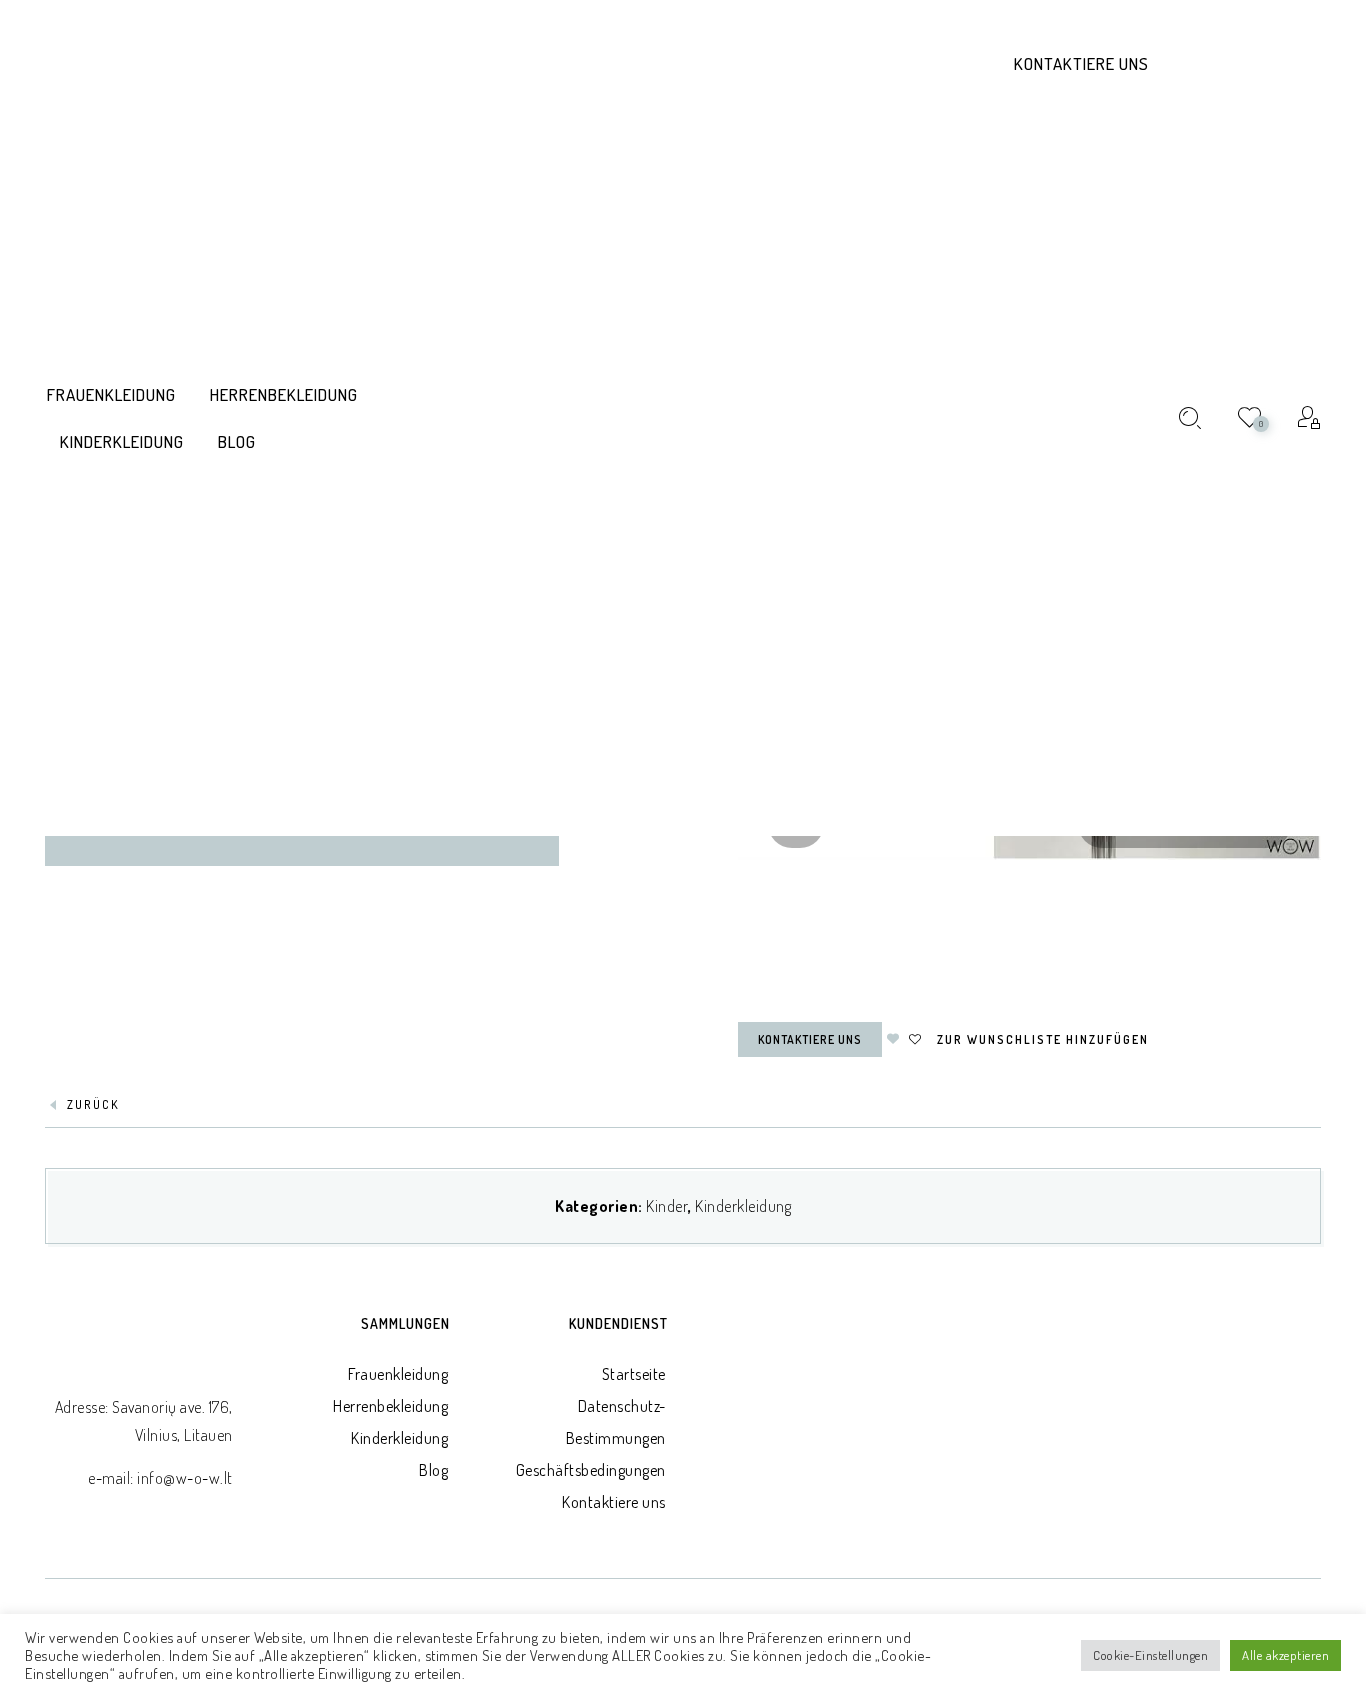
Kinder (667, 1206)
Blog (433, 1470)
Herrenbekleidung (390, 1406)
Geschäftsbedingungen (591, 1470)
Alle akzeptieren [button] (1285, 1655)
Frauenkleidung (398, 1374)
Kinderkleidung (743, 1206)
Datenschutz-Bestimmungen (616, 1422)
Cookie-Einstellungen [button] (1150, 1655)
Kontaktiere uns (1081, 63)
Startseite (634, 1374)
